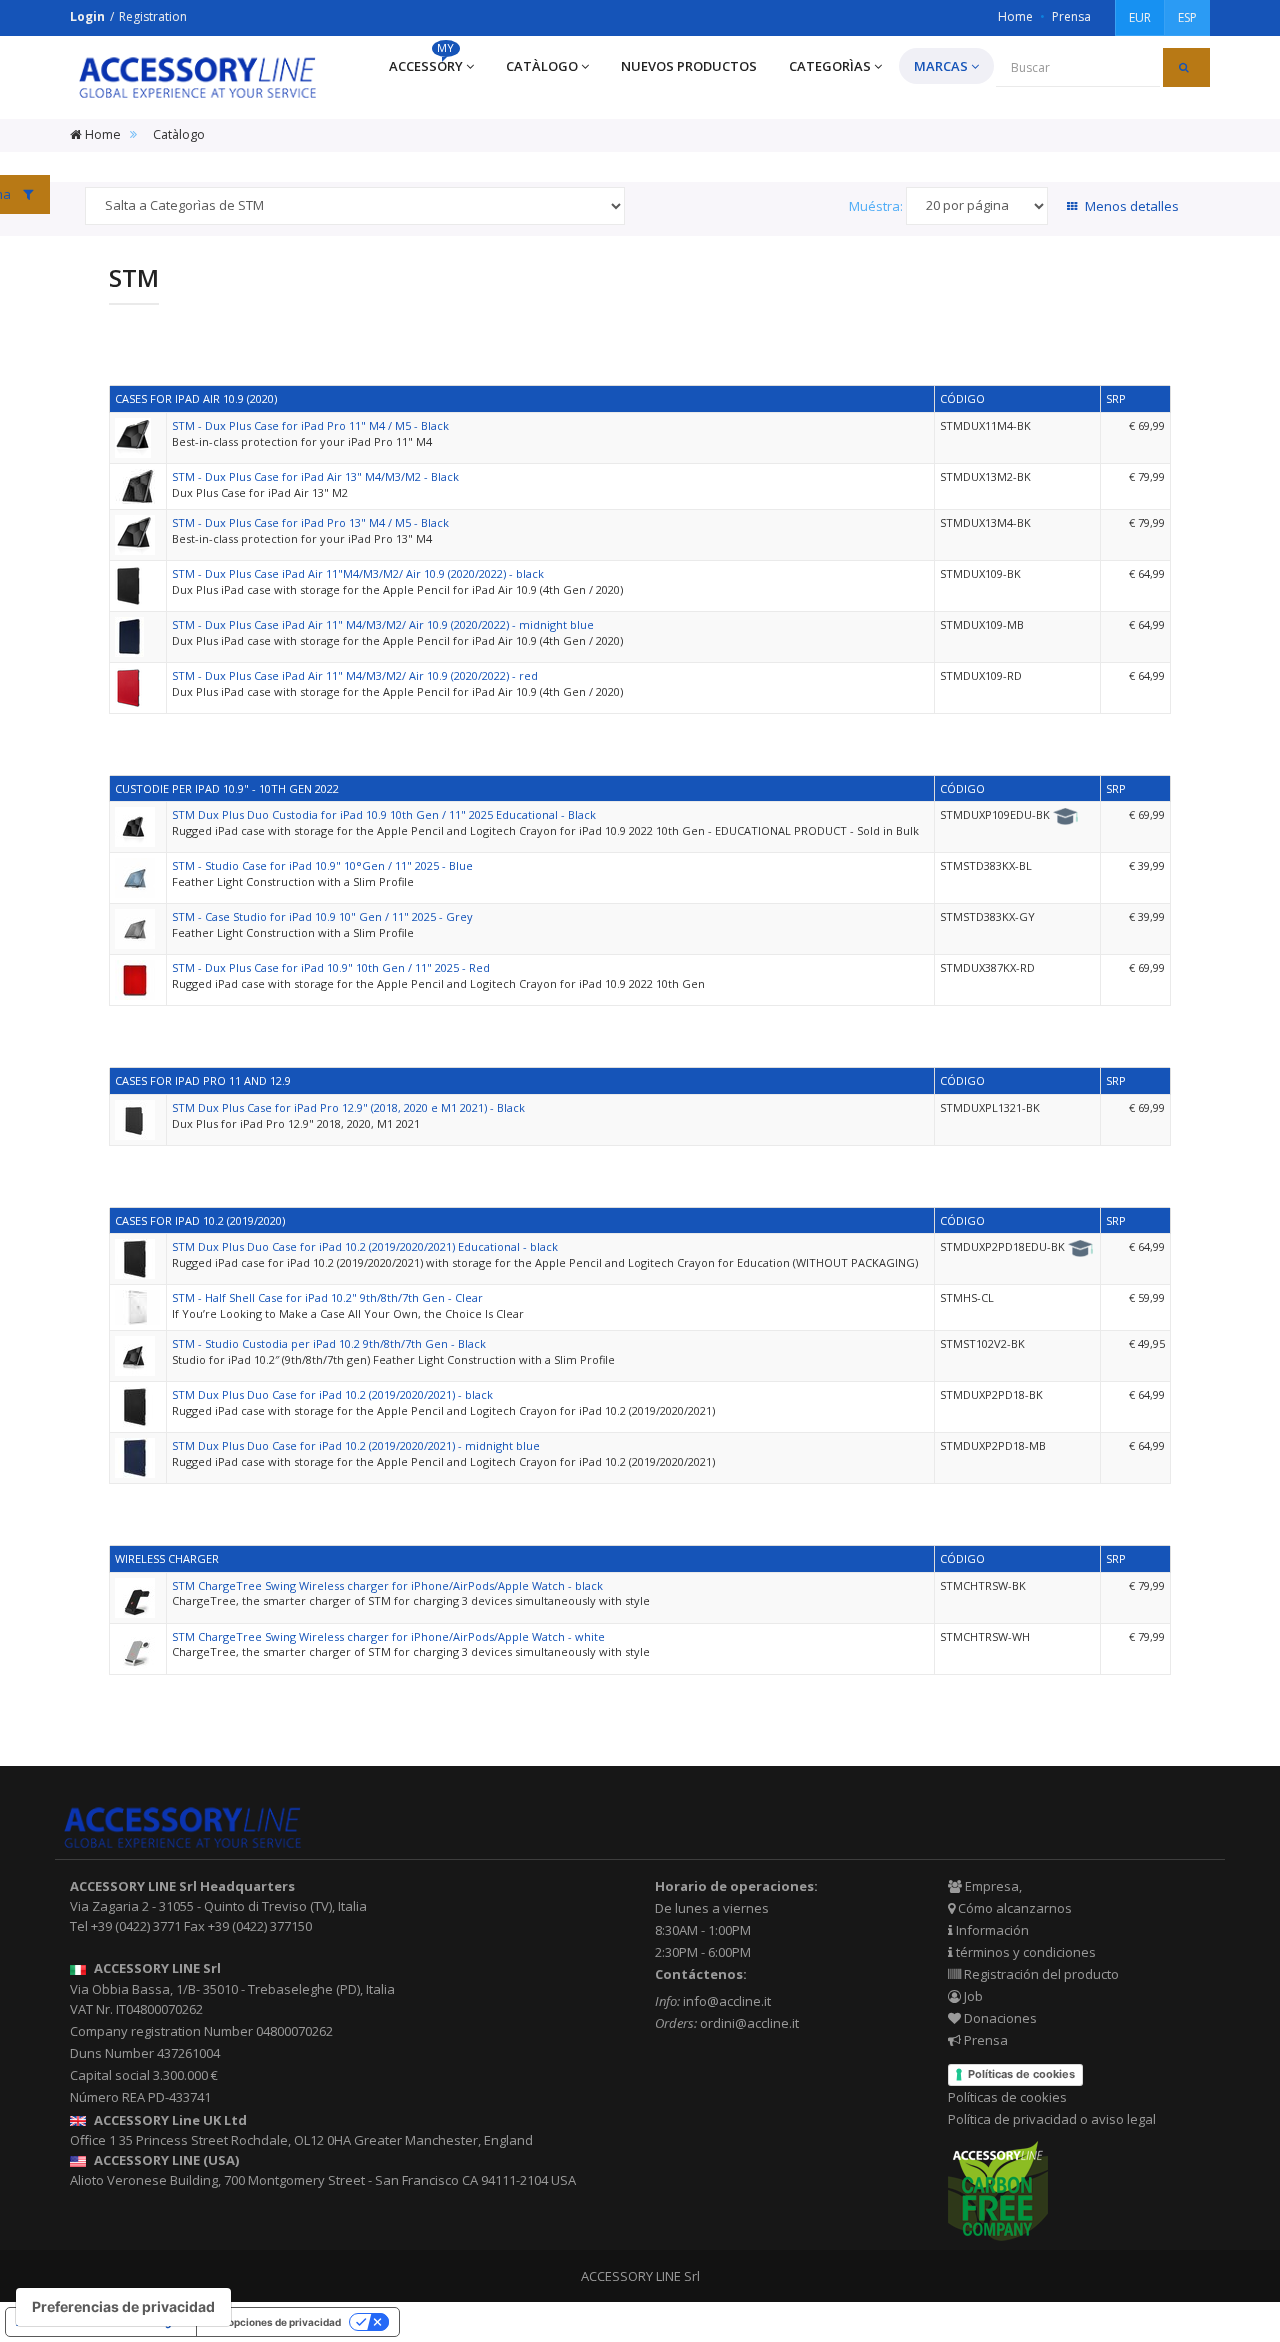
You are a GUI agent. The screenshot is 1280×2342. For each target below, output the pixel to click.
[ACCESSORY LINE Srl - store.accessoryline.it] (197, 77)
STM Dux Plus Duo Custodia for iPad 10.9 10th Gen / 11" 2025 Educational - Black (384, 814)
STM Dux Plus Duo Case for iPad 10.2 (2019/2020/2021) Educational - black (365, 1246)
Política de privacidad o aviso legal (1052, 2119)
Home (1015, 16)
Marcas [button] (941, 66)
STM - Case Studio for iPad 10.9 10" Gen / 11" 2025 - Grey (322, 916)
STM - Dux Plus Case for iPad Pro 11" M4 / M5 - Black (310, 425)
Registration (153, 16)
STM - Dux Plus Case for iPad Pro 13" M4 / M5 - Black (310, 522)
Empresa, (992, 1886)
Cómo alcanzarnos (1013, 1908)
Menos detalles (1130, 206)
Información (991, 1930)
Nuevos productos (689, 66)
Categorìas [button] (830, 66)
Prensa (1071, 16)
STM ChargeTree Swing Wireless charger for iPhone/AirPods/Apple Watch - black (387, 1585)
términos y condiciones (1024, 1952)
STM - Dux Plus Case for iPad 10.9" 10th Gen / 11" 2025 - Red (331, 967)
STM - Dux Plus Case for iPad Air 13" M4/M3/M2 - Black (315, 476)
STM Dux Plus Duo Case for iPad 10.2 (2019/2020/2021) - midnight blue (356, 1445)
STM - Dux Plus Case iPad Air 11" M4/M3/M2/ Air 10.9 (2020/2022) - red (355, 675)
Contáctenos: (701, 1974)
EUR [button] (1140, 17)
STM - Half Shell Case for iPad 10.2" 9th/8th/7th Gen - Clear (327, 1297)
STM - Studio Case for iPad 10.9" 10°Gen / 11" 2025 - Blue (322, 865)
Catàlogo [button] (542, 66)
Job (972, 1996)
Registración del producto (1040, 1974)
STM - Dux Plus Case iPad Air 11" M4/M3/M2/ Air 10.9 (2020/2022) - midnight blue (383, 624)
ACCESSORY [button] (426, 61)
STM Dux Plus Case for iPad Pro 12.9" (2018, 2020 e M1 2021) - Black (348, 1107)
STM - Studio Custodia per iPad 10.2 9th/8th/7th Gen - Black (329, 1343)
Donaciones (999, 2018)
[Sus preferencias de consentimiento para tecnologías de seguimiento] (123, 2307)
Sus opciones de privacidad (274, 2322)
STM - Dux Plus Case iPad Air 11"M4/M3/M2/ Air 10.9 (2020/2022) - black (358, 573)
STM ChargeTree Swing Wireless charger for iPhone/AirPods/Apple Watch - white (388, 1636)
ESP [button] (1187, 17)
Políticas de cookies (1021, 2074)
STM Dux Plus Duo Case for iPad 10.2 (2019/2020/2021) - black (332, 1394)
